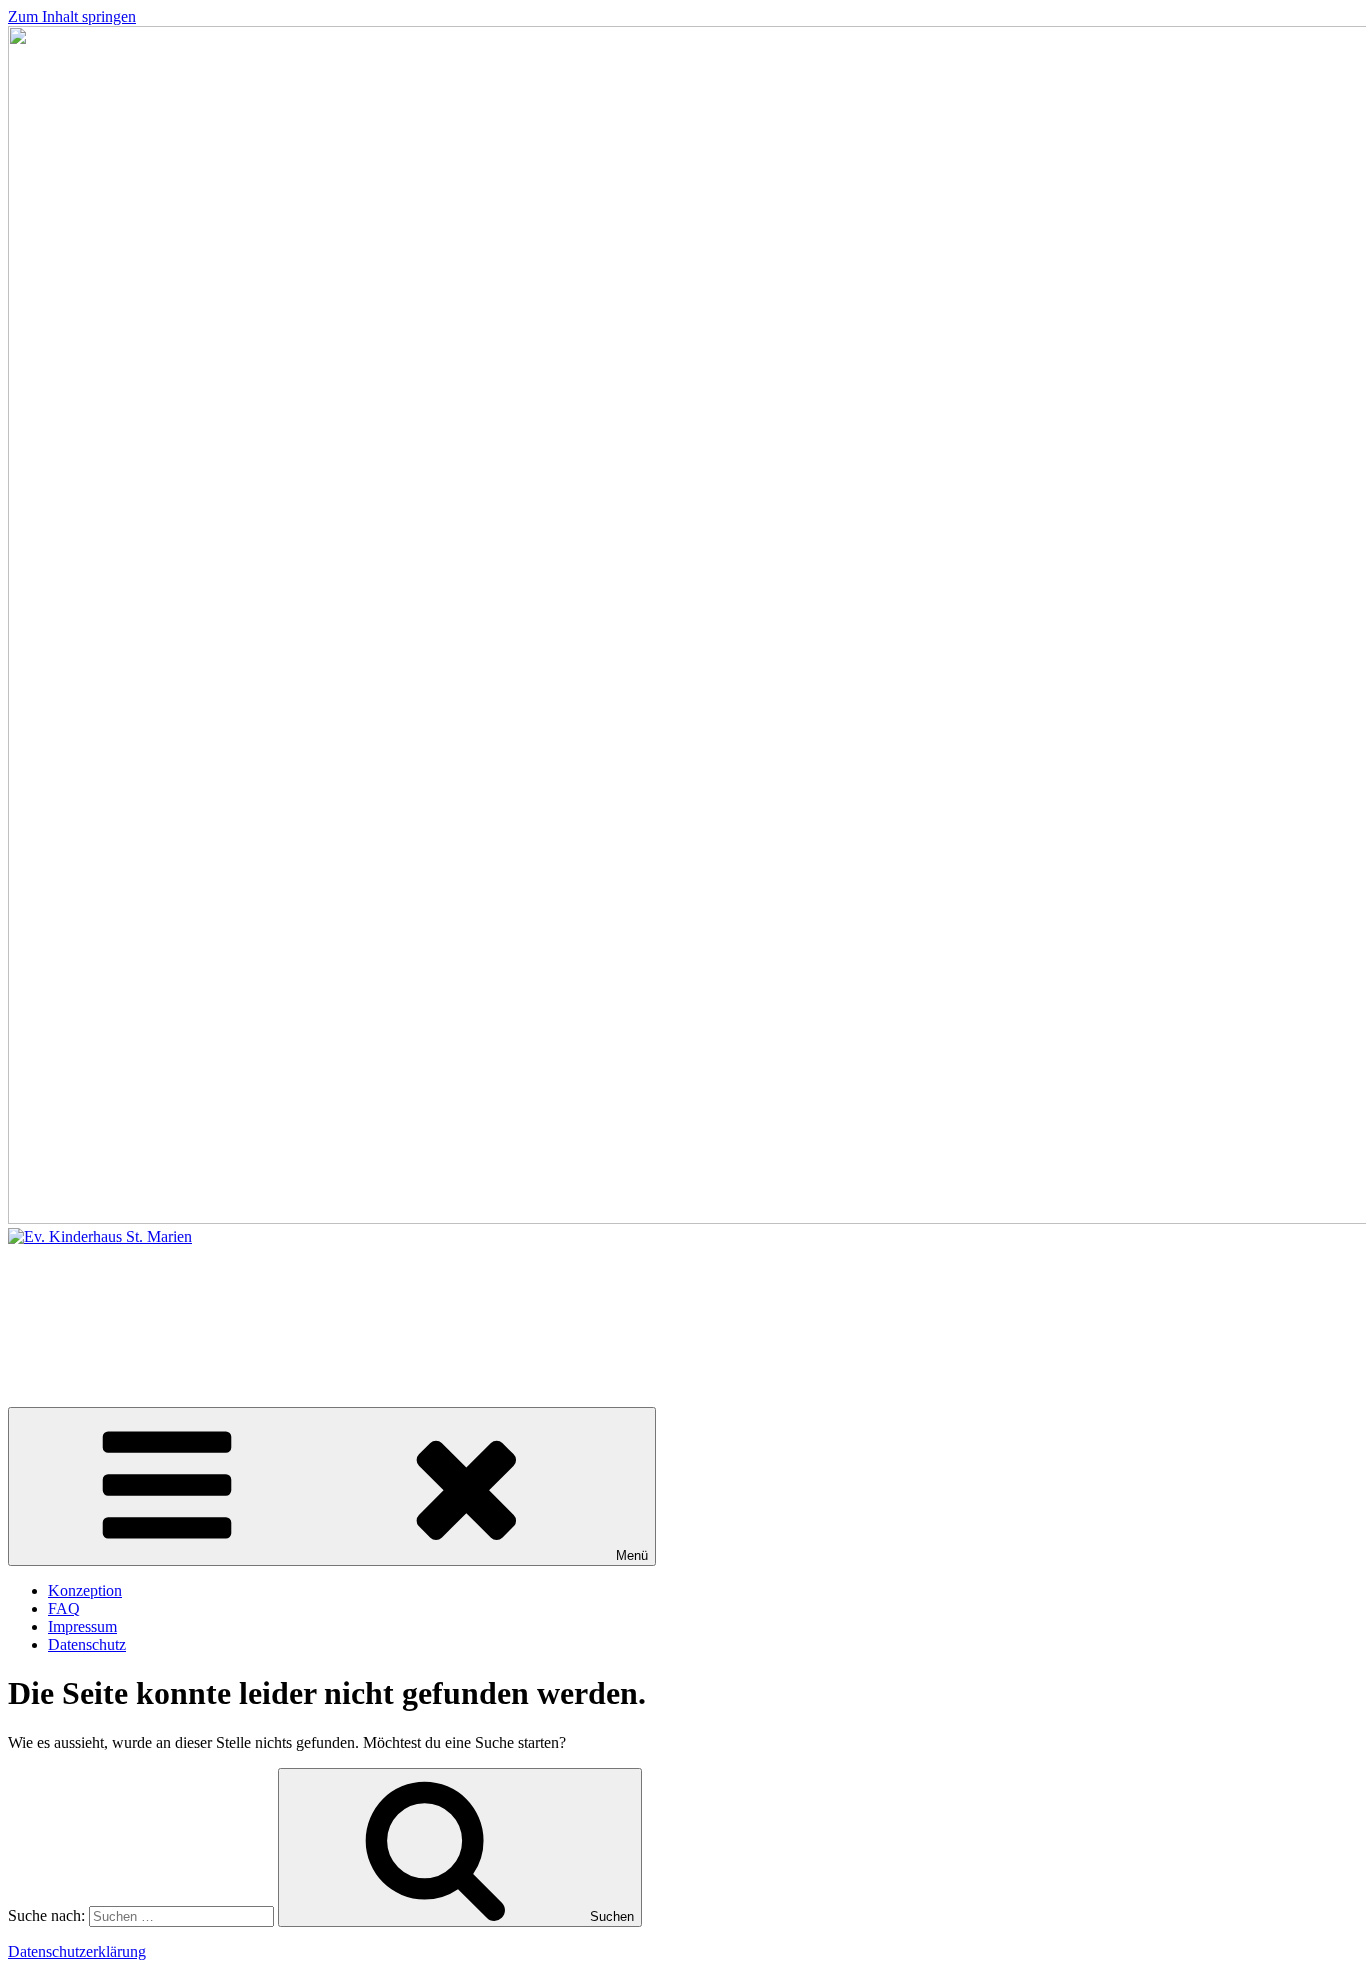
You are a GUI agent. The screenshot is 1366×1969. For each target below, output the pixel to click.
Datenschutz (87, 1644)
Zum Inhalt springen (72, 16)
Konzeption (85, 1590)
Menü (632, 1555)
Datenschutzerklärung (77, 1951)
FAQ (64, 1608)
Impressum (82, 1626)
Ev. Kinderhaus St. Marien (237, 1309)
